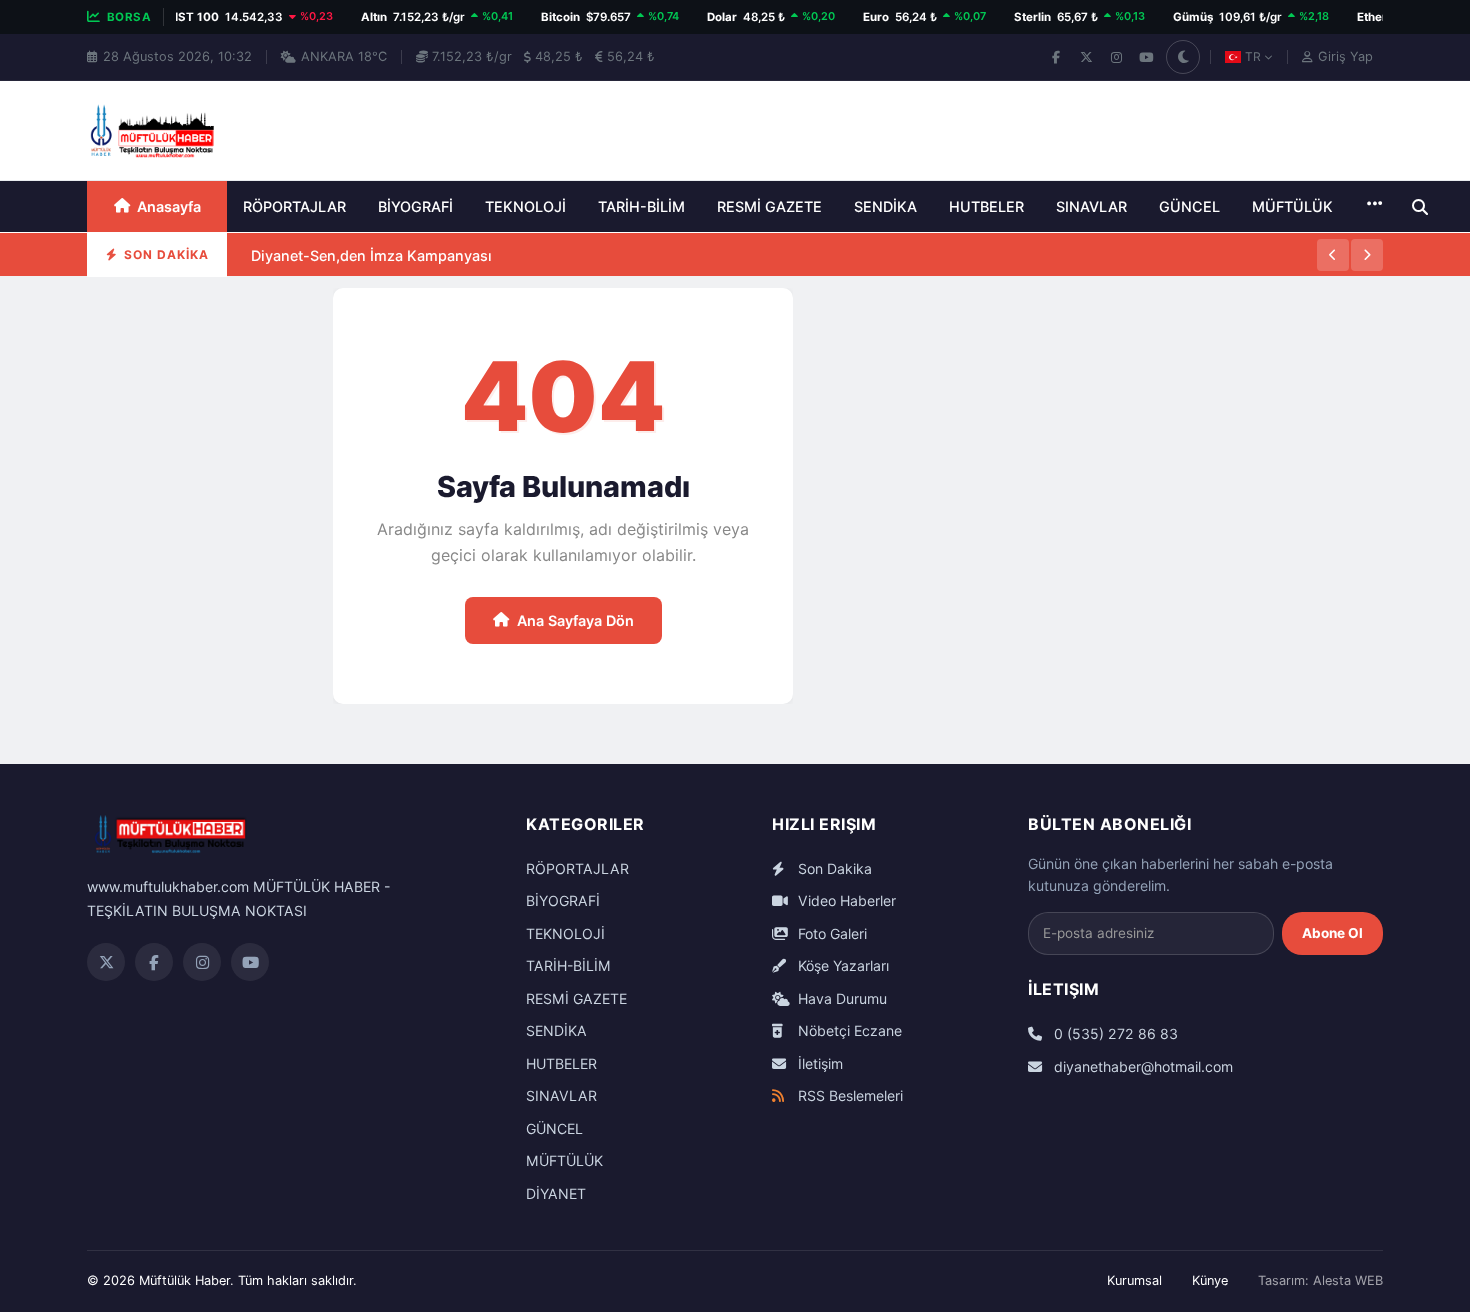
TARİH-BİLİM (641, 206)
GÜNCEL (1189, 206)
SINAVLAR (1091, 206)
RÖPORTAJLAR (294, 206)
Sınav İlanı (286, 275)
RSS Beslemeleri (848, 1095)
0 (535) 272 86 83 (1114, 1033)
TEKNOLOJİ (525, 206)
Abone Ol (1332, 933)
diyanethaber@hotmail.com (1141, 1066)
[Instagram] (1116, 57)
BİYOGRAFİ (415, 206)
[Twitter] (106, 962)
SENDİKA (885, 206)
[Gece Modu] (1183, 57)
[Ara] (1420, 207)
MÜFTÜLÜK (1292, 206)
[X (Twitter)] (1086, 57)
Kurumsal (1134, 1280)
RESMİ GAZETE (769, 206)
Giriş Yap (1345, 56)
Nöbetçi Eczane (848, 1030)
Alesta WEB (1348, 1280)
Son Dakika (833, 868)
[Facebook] (1056, 57)
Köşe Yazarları (841, 965)
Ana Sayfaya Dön (575, 620)
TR (1253, 56)
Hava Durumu (840, 998)
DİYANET (556, 1193)
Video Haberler (845, 900)
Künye (1210, 1280)
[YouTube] (1146, 57)
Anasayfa (169, 206)
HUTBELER (986, 206)
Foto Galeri (830, 933)
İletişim (818, 1063)
